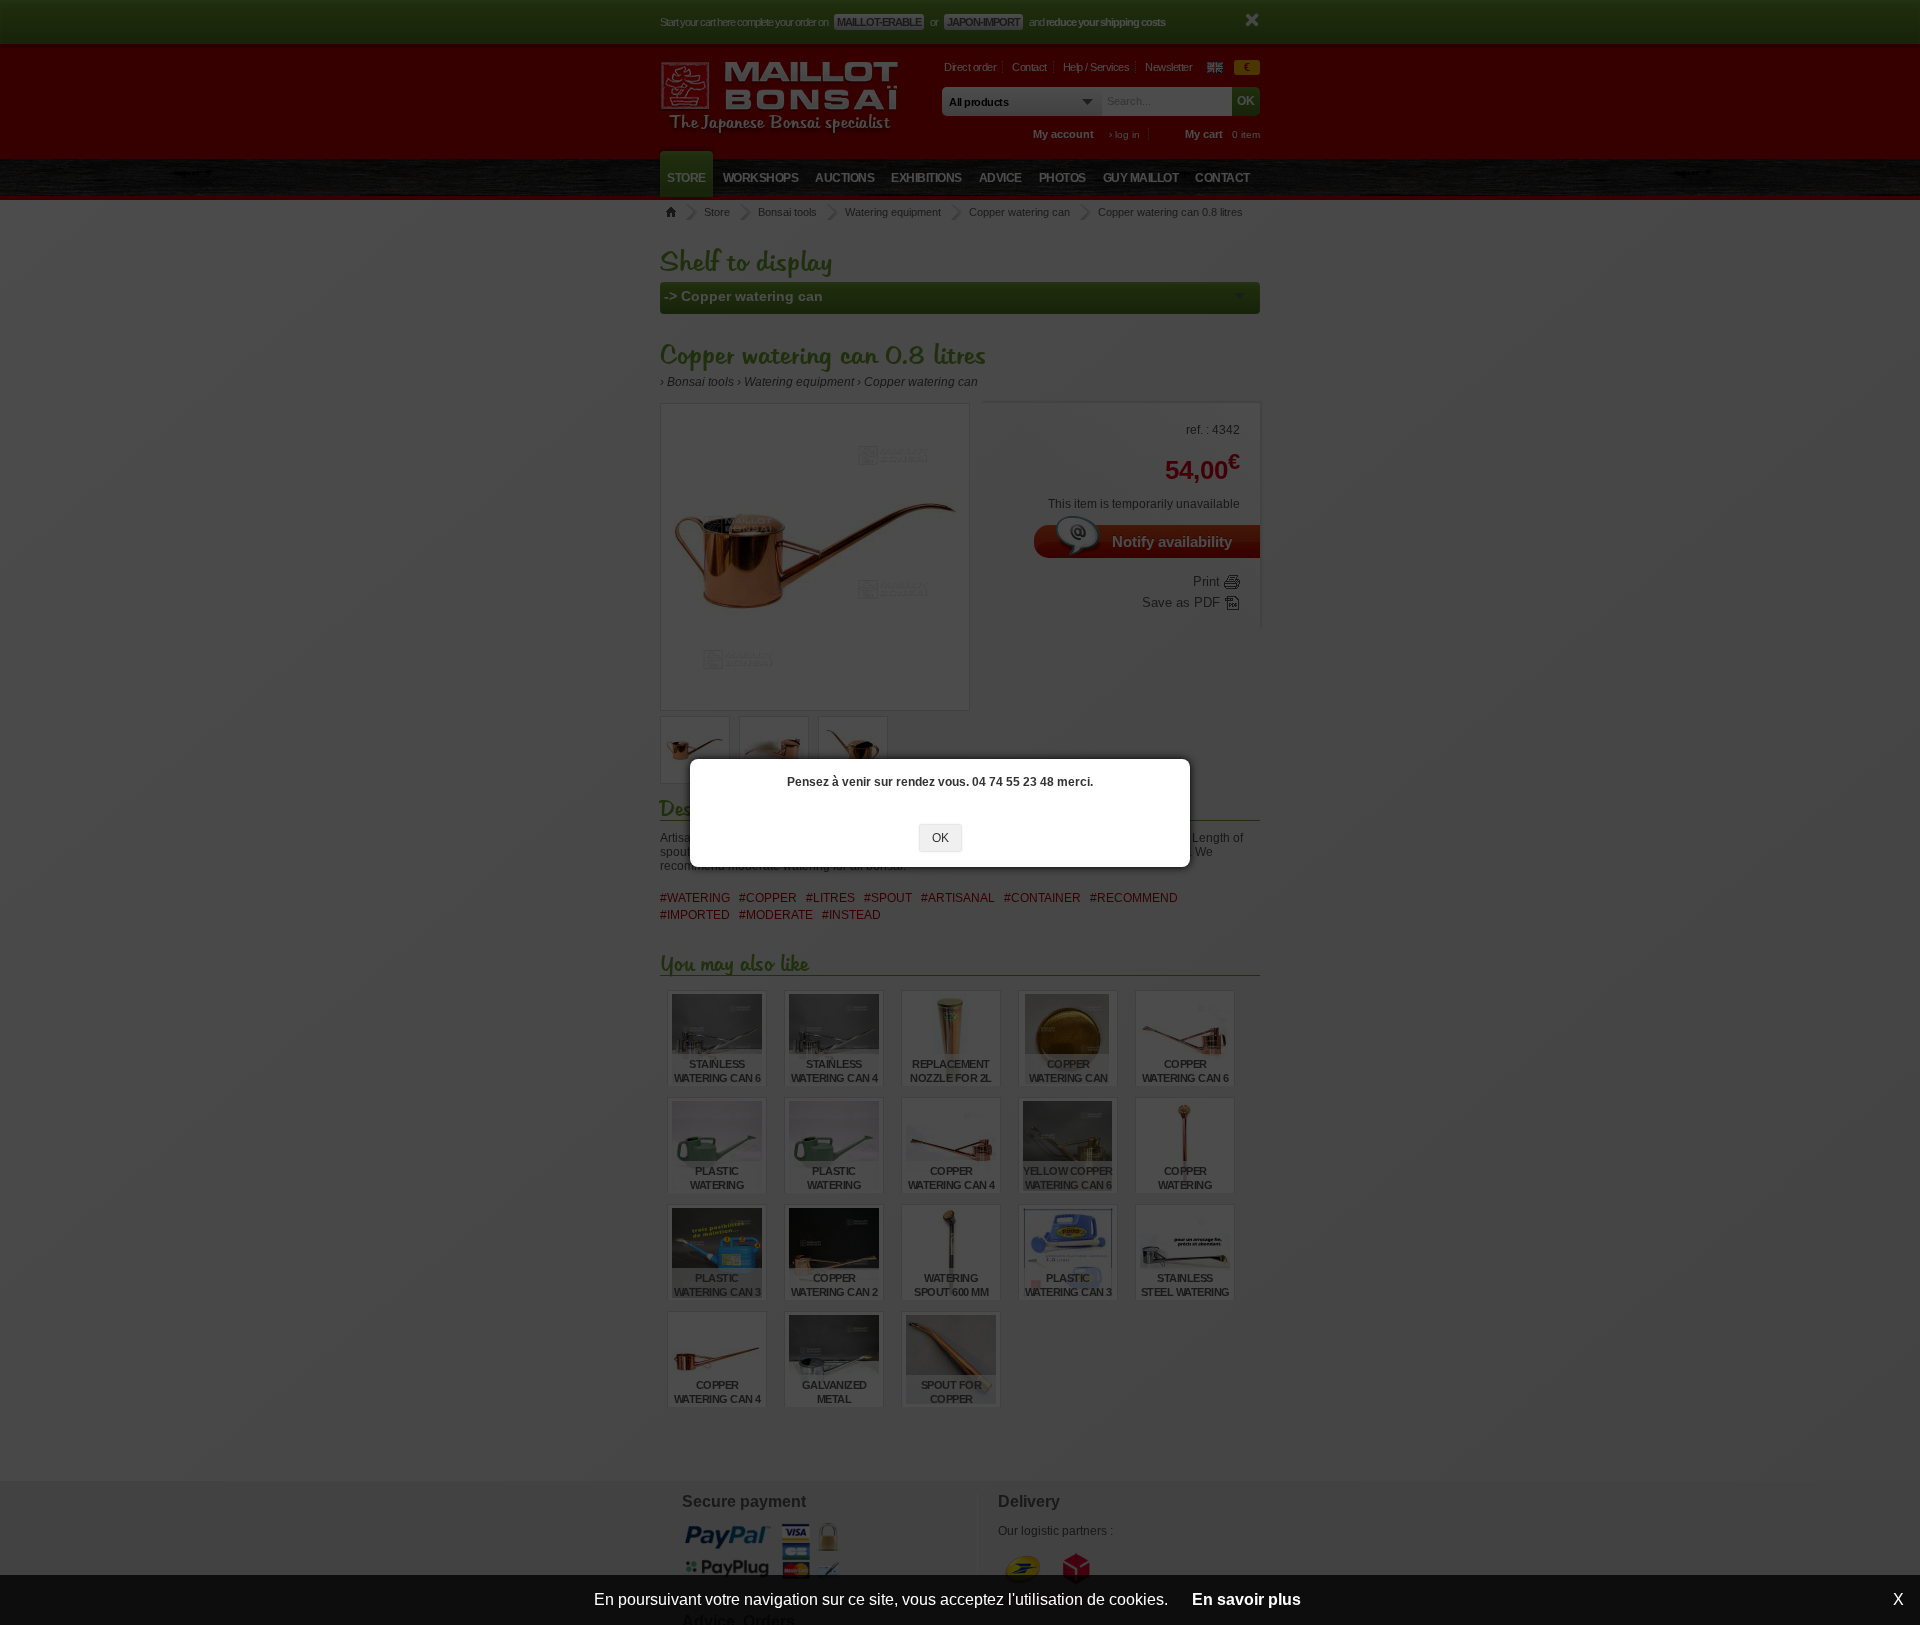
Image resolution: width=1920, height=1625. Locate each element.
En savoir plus (1246, 1599)
